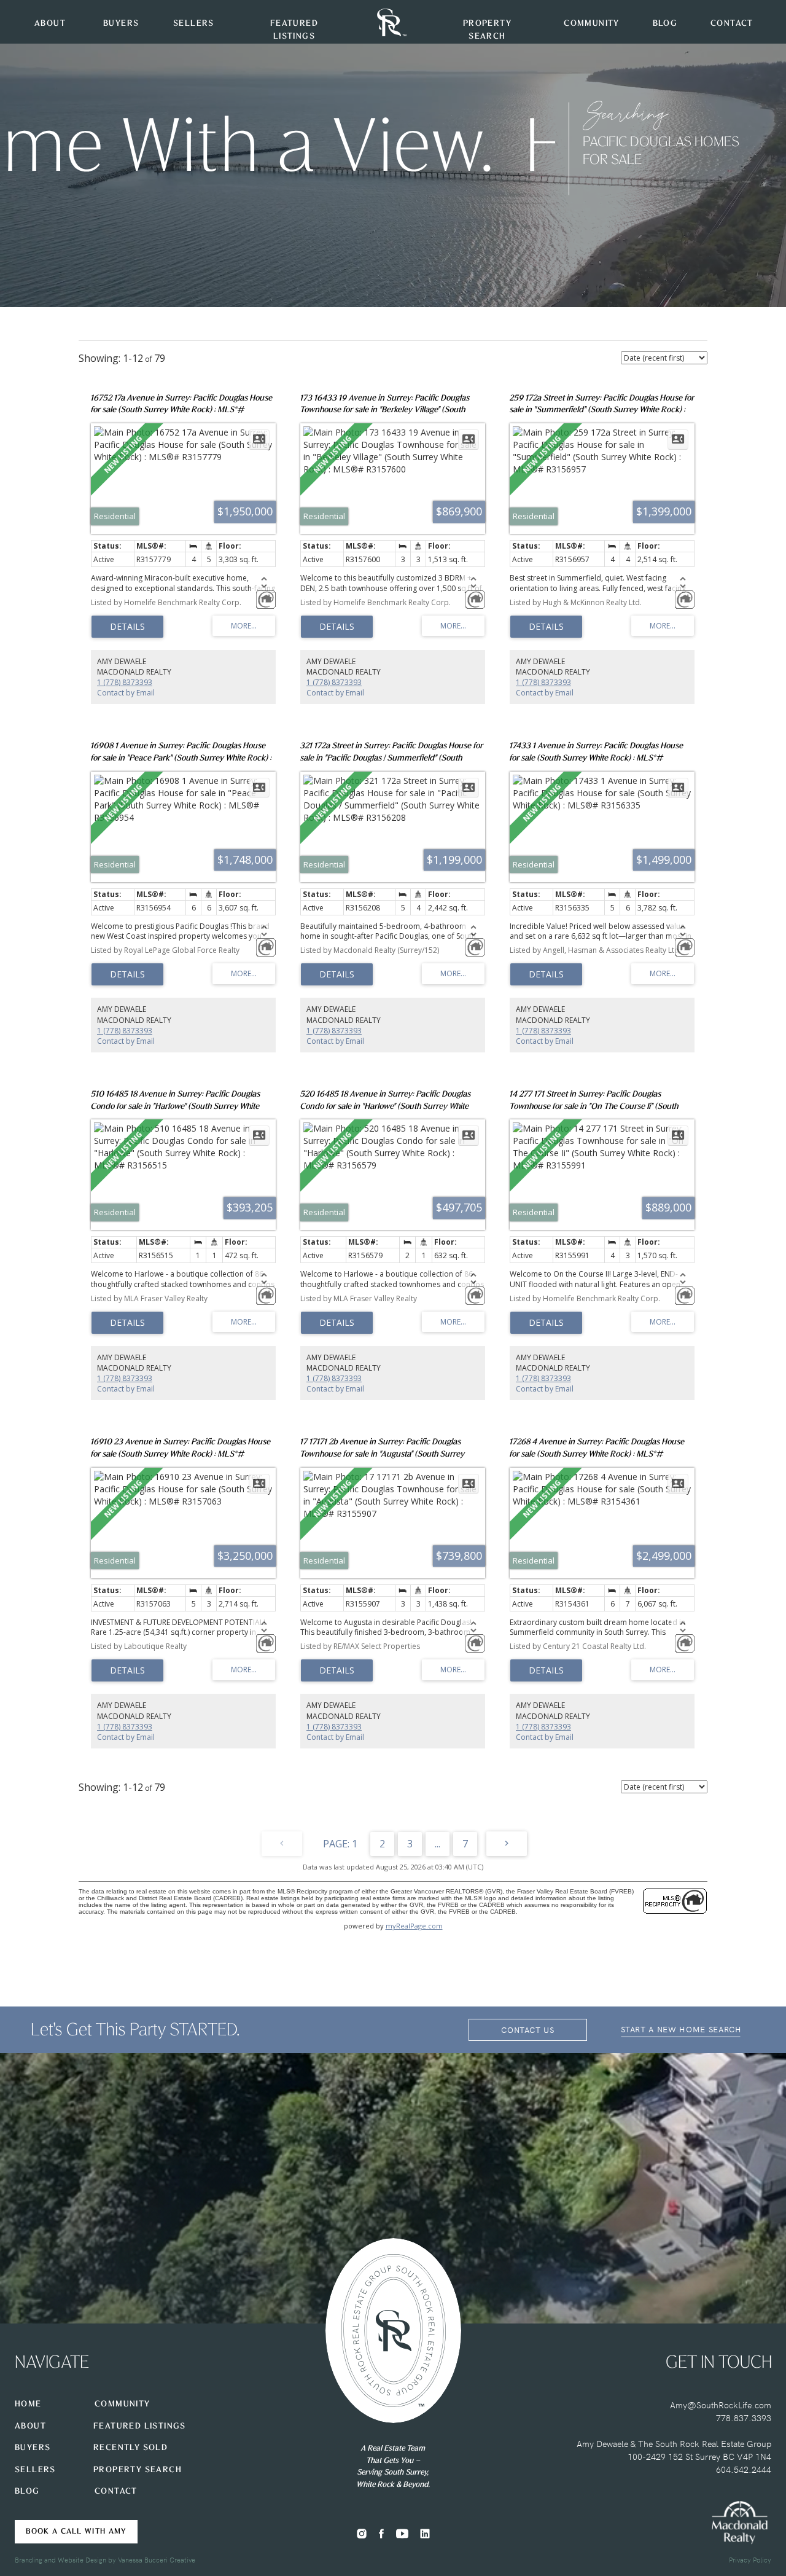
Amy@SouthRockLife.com (721, 2405)
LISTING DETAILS (127, 627)
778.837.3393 (744, 2417)
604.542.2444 (744, 2469)
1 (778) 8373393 (125, 682)
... (438, 1844)
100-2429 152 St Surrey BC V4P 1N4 (699, 2456)
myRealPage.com (414, 1926)
